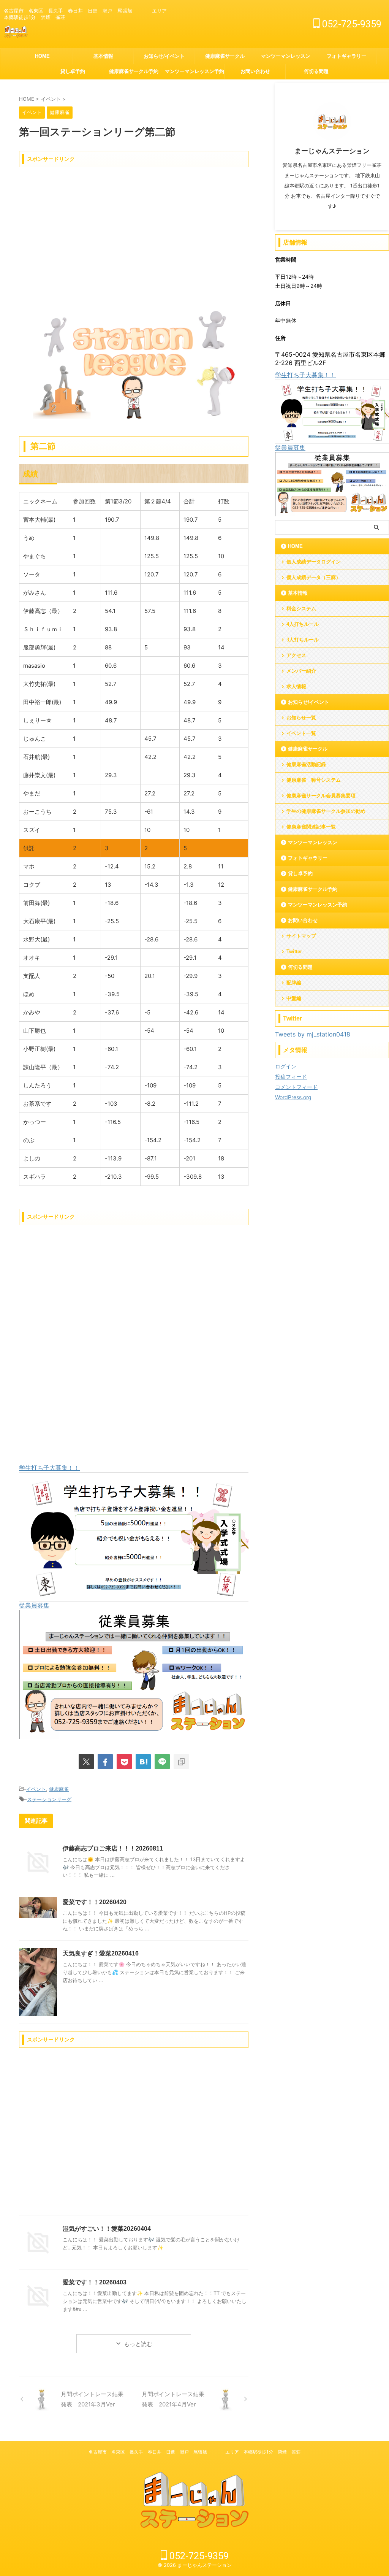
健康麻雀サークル (225, 56)
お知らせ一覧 (301, 718)
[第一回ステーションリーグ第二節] (143, 1762)
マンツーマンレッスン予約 (194, 71)
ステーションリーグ (49, 1799)
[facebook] (105, 1762)
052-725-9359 (351, 24)
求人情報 (296, 686)
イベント (36, 1789)
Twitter (294, 952)
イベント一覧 (301, 733)
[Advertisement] (134, 224)
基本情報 (103, 56)
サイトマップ (301, 936)
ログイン (286, 1066)
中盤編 (294, 998)
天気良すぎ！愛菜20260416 (101, 1953)
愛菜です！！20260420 (95, 1902)
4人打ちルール (303, 624)
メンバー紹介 (301, 671)
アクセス (296, 655)
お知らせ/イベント (164, 56)
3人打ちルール (303, 640)
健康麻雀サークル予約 (134, 71)
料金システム (301, 609)
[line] (162, 1762)
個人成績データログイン (314, 562)
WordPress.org (293, 1097)
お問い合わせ (255, 71)
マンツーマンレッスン (286, 56)
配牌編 (294, 983)
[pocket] (124, 1762)
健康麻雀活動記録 (306, 764)
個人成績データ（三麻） (314, 577)
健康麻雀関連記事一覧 (311, 827)
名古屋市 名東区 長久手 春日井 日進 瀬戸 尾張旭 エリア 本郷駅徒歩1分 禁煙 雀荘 (194, 2452)
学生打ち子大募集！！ (49, 1468)
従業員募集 (34, 1605)
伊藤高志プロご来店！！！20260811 (113, 1848)
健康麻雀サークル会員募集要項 (321, 796)
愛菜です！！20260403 (95, 2282)
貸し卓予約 (73, 71)
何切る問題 (316, 71)
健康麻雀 (59, 1789)
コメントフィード (296, 1087)
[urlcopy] (181, 1762)
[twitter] (86, 1762)
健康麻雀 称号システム (314, 780)
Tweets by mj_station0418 (313, 1034)
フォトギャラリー (346, 56)
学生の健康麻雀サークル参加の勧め (326, 811)
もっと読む (138, 2344)
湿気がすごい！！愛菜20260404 (107, 2229)
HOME (42, 56)
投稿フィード (291, 1077)
